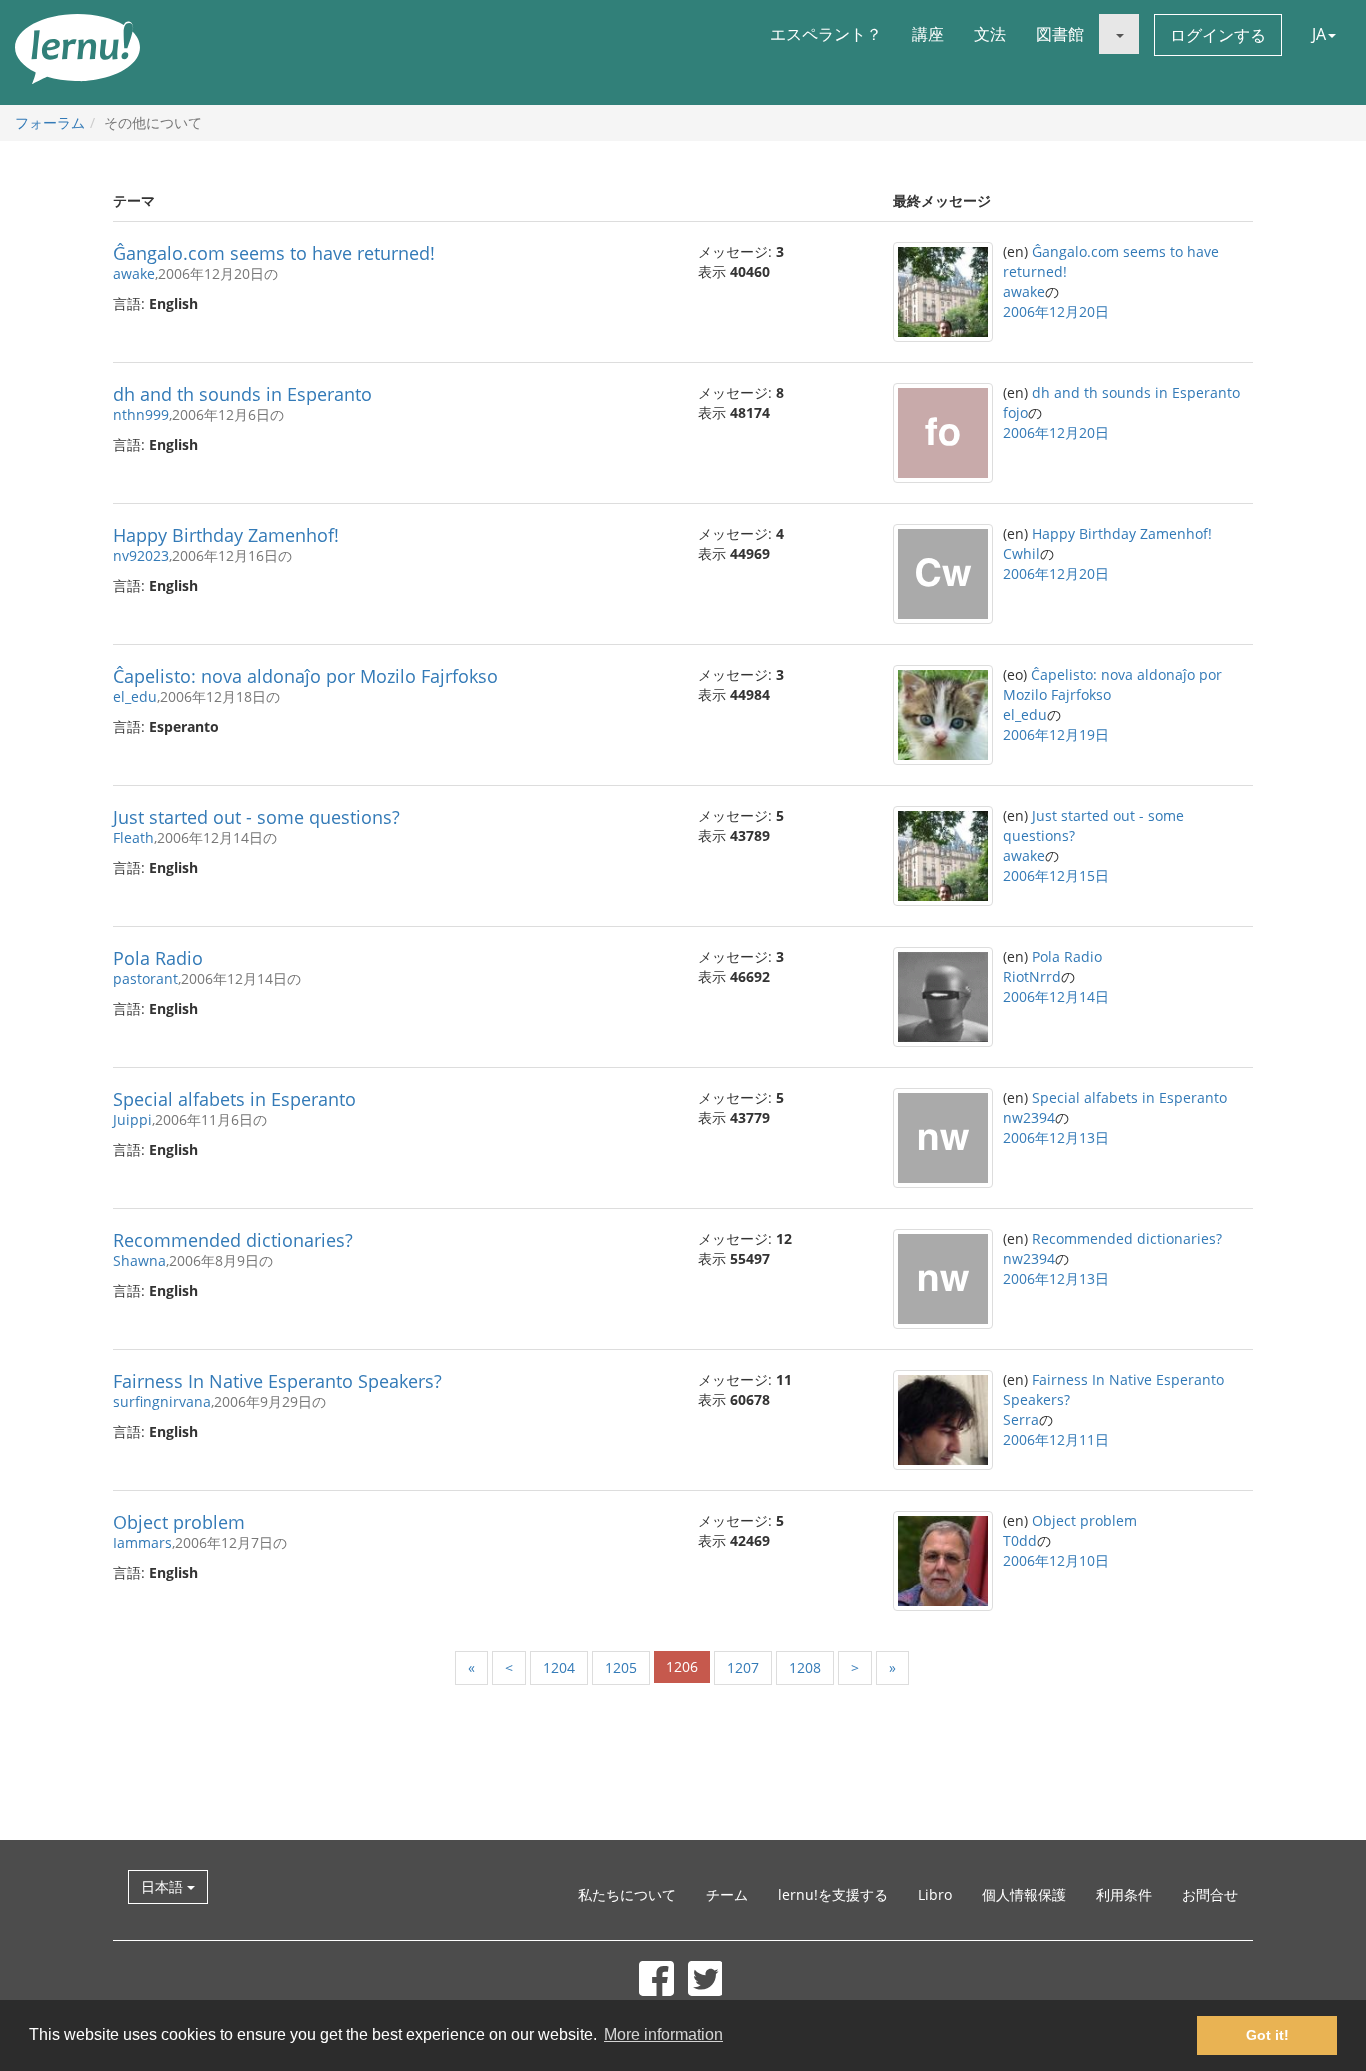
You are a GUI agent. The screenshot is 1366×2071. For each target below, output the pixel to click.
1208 (805, 1667)
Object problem (179, 1522)
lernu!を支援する (833, 1894)
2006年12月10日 (1056, 1560)
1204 (559, 1667)
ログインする (1218, 35)
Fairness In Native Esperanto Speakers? (277, 1381)
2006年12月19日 (1056, 734)
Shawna (139, 1260)
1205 (621, 1667)
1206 (682, 1666)
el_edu (135, 696)
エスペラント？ (826, 34)
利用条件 (1124, 1894)
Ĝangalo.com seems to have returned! (274, 253)
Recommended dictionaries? (233, 1240)
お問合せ (1210, 1894)
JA (1319, 34)
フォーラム (50, 122)
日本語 (164, 1886)
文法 (990, 34)
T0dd (1020, 1540)
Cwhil (1021, 553)
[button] (1119, 34)
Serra (1021, 1419)
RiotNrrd (1032, 976)
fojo (1015, 412)
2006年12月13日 (1056, 1137)
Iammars (142, 1542)
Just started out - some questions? (256, 817)
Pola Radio (158, 958)
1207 (743, 1667)
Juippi (132, 1119)
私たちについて (627, 1894)
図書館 (1060, 34)
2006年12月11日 (1056, 1439)
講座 (928, 34)
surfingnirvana (162, 1401)
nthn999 (141, 414)
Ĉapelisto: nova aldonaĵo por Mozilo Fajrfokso (305, 676)
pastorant (145, 978)
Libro (935, 1894)
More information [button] (663, 2034)
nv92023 (141, 555)
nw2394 (1029, 1117)
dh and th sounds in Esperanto (242, 394)
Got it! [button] (1267, 2035)
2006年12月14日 (1056, 996)
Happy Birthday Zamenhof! (226, 535)
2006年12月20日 (1056, 311)
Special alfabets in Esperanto (234, 1099)
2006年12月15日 (1056, 875)
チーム (727, 1894)
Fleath (133, 837)
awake (134, 273)
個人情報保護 (1024, 1894)
